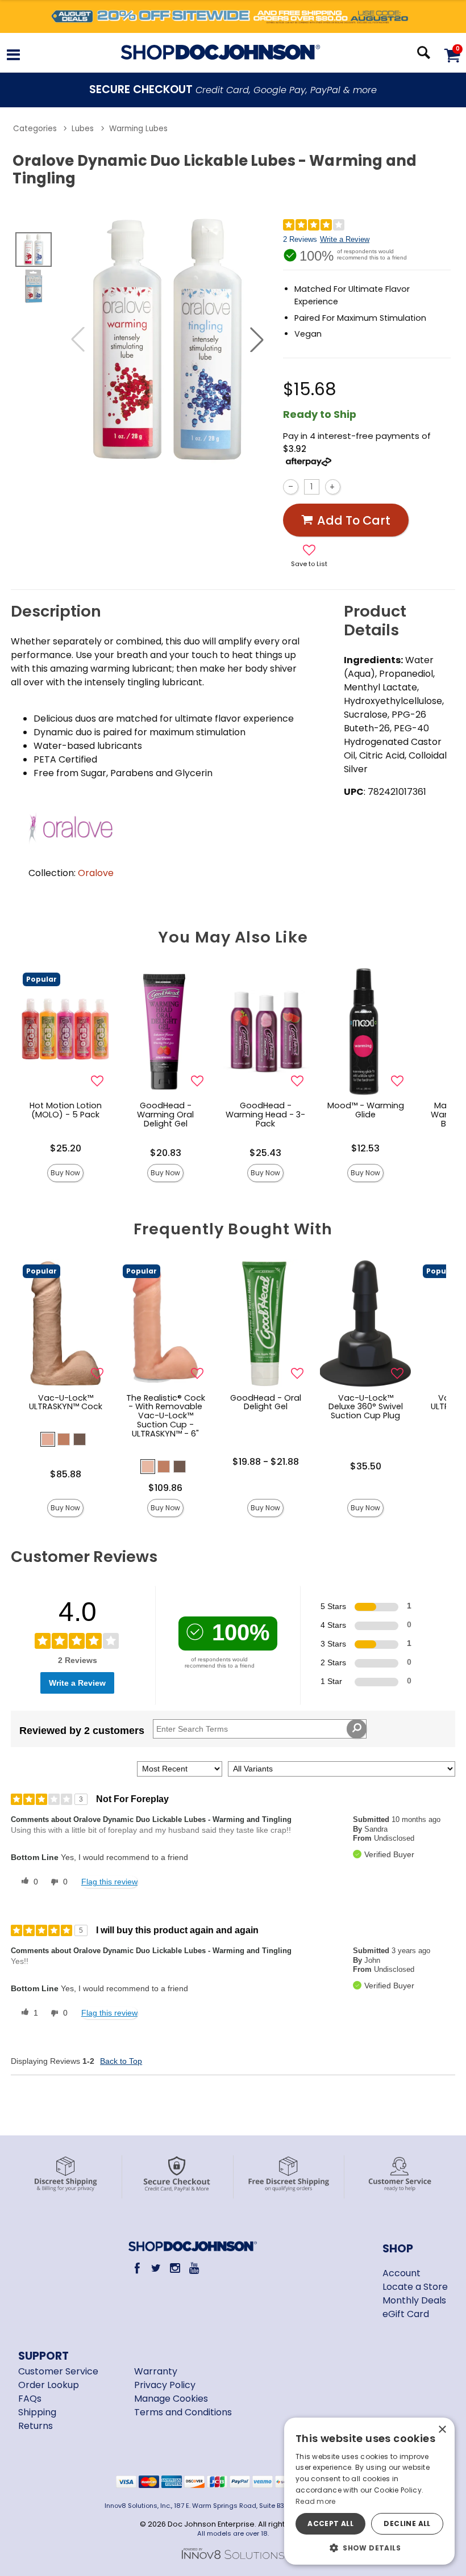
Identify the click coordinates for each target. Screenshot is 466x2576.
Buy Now (65, 1173)
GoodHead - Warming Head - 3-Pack (265, 1115)
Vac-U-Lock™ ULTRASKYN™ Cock (66, 1402)
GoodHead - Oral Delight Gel (266, 1402)
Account (401, 2273)
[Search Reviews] (357, 1729)
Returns (36, 2426)
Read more (316, 2501)
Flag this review (109, 1882)
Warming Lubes (138, 129)
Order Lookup (49, 2385)
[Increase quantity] (333, 487)
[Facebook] (137, 2268)
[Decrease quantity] (291, 487)
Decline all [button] (407, 2523)
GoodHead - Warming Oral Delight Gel (165, 1115)
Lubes (83, 129)
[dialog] (369, 2491)
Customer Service (58, 2371)
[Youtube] (194, 2268)
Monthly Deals (414, 2300)
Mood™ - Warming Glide (366, 1110)
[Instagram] (175, 2268)
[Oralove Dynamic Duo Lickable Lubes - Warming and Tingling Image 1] (167, 340)
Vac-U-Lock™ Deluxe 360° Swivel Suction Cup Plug (366, 1407)
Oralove (96, 873)
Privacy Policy (165, 2385)
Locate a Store (415, 2287)
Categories (35, 129)
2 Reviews (300, 239)
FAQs (30, 2399)
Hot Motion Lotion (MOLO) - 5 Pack (66, 1110)
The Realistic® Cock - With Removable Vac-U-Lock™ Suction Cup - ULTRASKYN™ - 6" (166, 1416)
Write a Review (345, 239)
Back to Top (121, 2061)
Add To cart (354, 520)
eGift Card (406, 2314)
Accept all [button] (330, 2523)
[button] (13, 56)
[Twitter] (156, 2268)
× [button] (442, 2430)
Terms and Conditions (183, 2412)
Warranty (156, 2371)
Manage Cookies (171, 2399)
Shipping (37, 2412)
